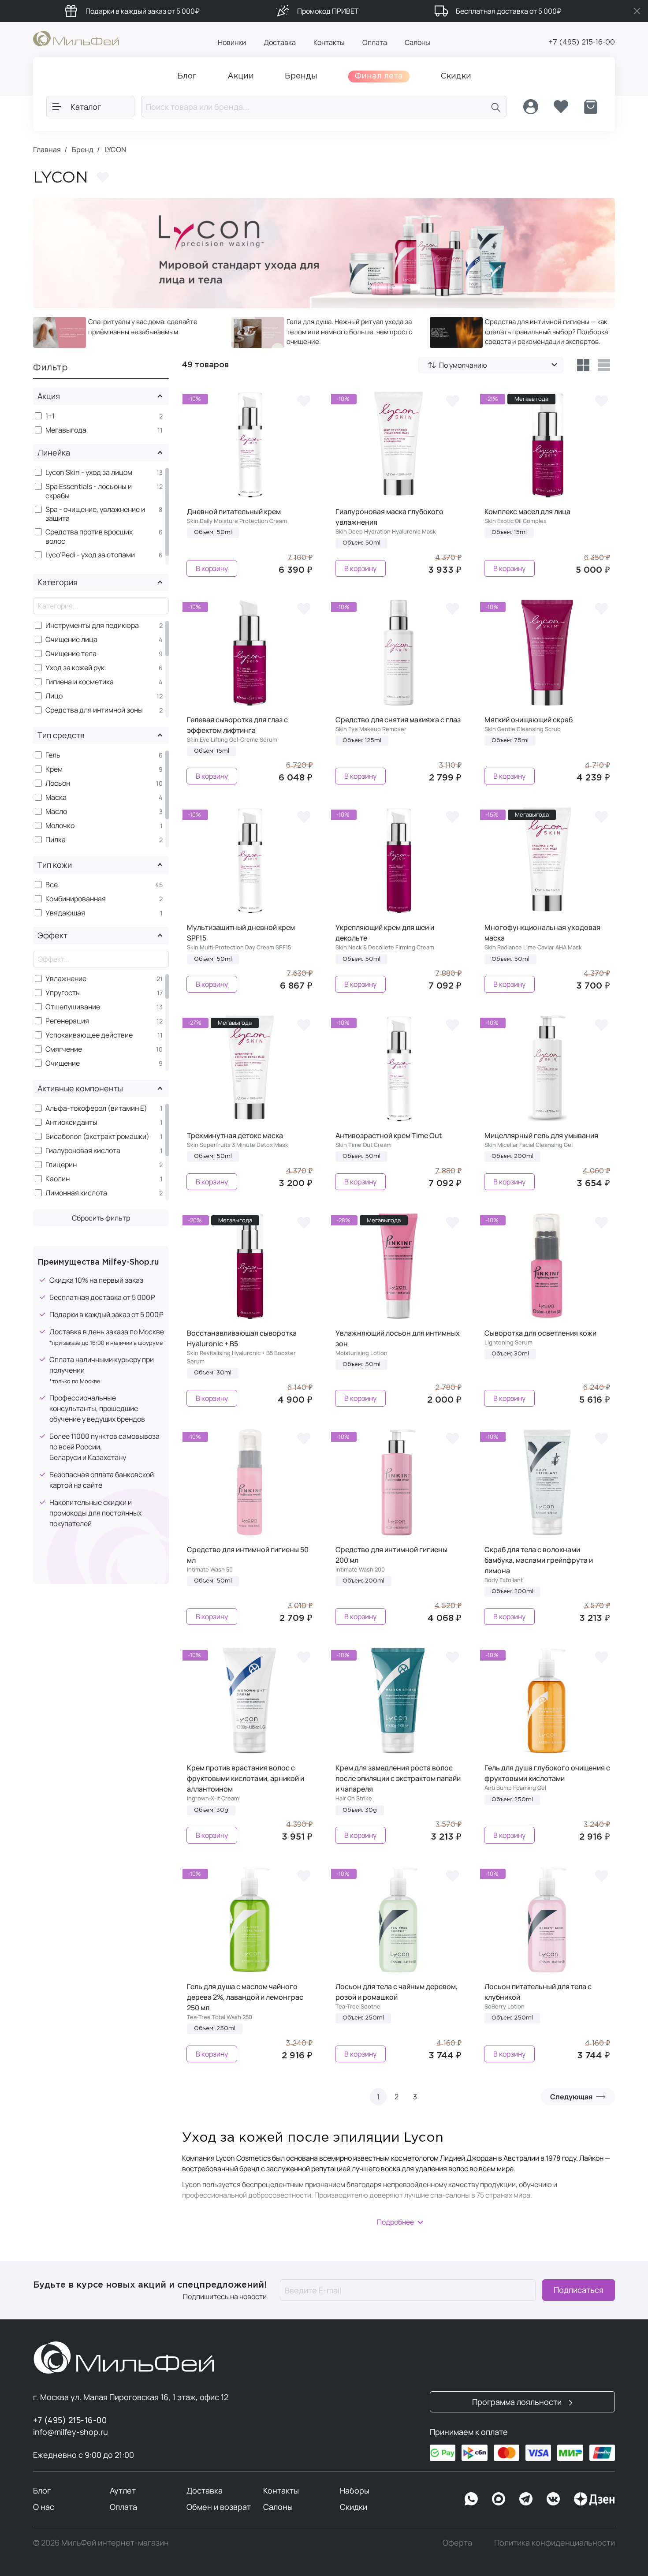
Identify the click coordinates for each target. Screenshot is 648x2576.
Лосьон (58, 783)
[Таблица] (583, 365)
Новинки (232, 42)
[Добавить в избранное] (103, 177)
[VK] (553, 2499)
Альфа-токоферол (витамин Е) (96, 1108)
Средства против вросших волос (89, 537)
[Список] (604, 365)
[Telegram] (526, 2499)
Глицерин (61, 1165)
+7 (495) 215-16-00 (582, 43)
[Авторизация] (531, 107)
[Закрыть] (637, 11)
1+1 (50, 416)
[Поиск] (496, 106)
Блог (42, 2490)
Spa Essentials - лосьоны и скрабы (89, 491)
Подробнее (395, 2222)
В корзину (212, 568)
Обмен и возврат (219, 2507)
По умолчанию (463, 365)
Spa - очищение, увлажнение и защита (95, 514)
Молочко (60, 826)
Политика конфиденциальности (555, 2542)
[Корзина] (591, 107)
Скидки (354, 2507)
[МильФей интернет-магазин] (76, 38)
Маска (56, 797)
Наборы (355, 2490)
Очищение (63, 1063)
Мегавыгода (66, 430)
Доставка (280, 42)
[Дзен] (594, 2499)
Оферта (457, 2542)
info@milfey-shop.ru (71, 2432)
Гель (53, 755)
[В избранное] (304, 400)
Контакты (329, 42)
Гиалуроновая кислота (83, 1151)
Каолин (58, 1179)
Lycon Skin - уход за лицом (89, 472)
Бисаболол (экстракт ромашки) (97, 1137)
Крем (54, 769)
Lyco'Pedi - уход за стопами (90, 555)
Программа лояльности (518, 2402)
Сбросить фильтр (101, 1218)
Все (52, 885)
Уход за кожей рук (75, 668)
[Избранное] (561, 107)
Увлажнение (66, 979)
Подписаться (579, 2290)
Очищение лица (71, 640)
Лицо (54, 696)
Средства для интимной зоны (94, 710)
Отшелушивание (73, 1007)
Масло (56, 812)
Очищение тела (71, 654)
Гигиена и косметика (80, 682)
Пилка (56, 840)
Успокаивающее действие (89, 1035)
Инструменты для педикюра (92, 625)
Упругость (63, 993)
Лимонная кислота (76, 1193)
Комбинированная (76, 899)
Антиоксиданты (71, 1122)
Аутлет (123, 2490)
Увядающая (65, 913)
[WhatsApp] (471, 2499)
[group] (126, 332)
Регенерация (67, 1021)
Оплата (375, 42)
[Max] (499, 2499)
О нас (44, 2507)
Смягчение (64, 1049)
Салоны (417, 42)
